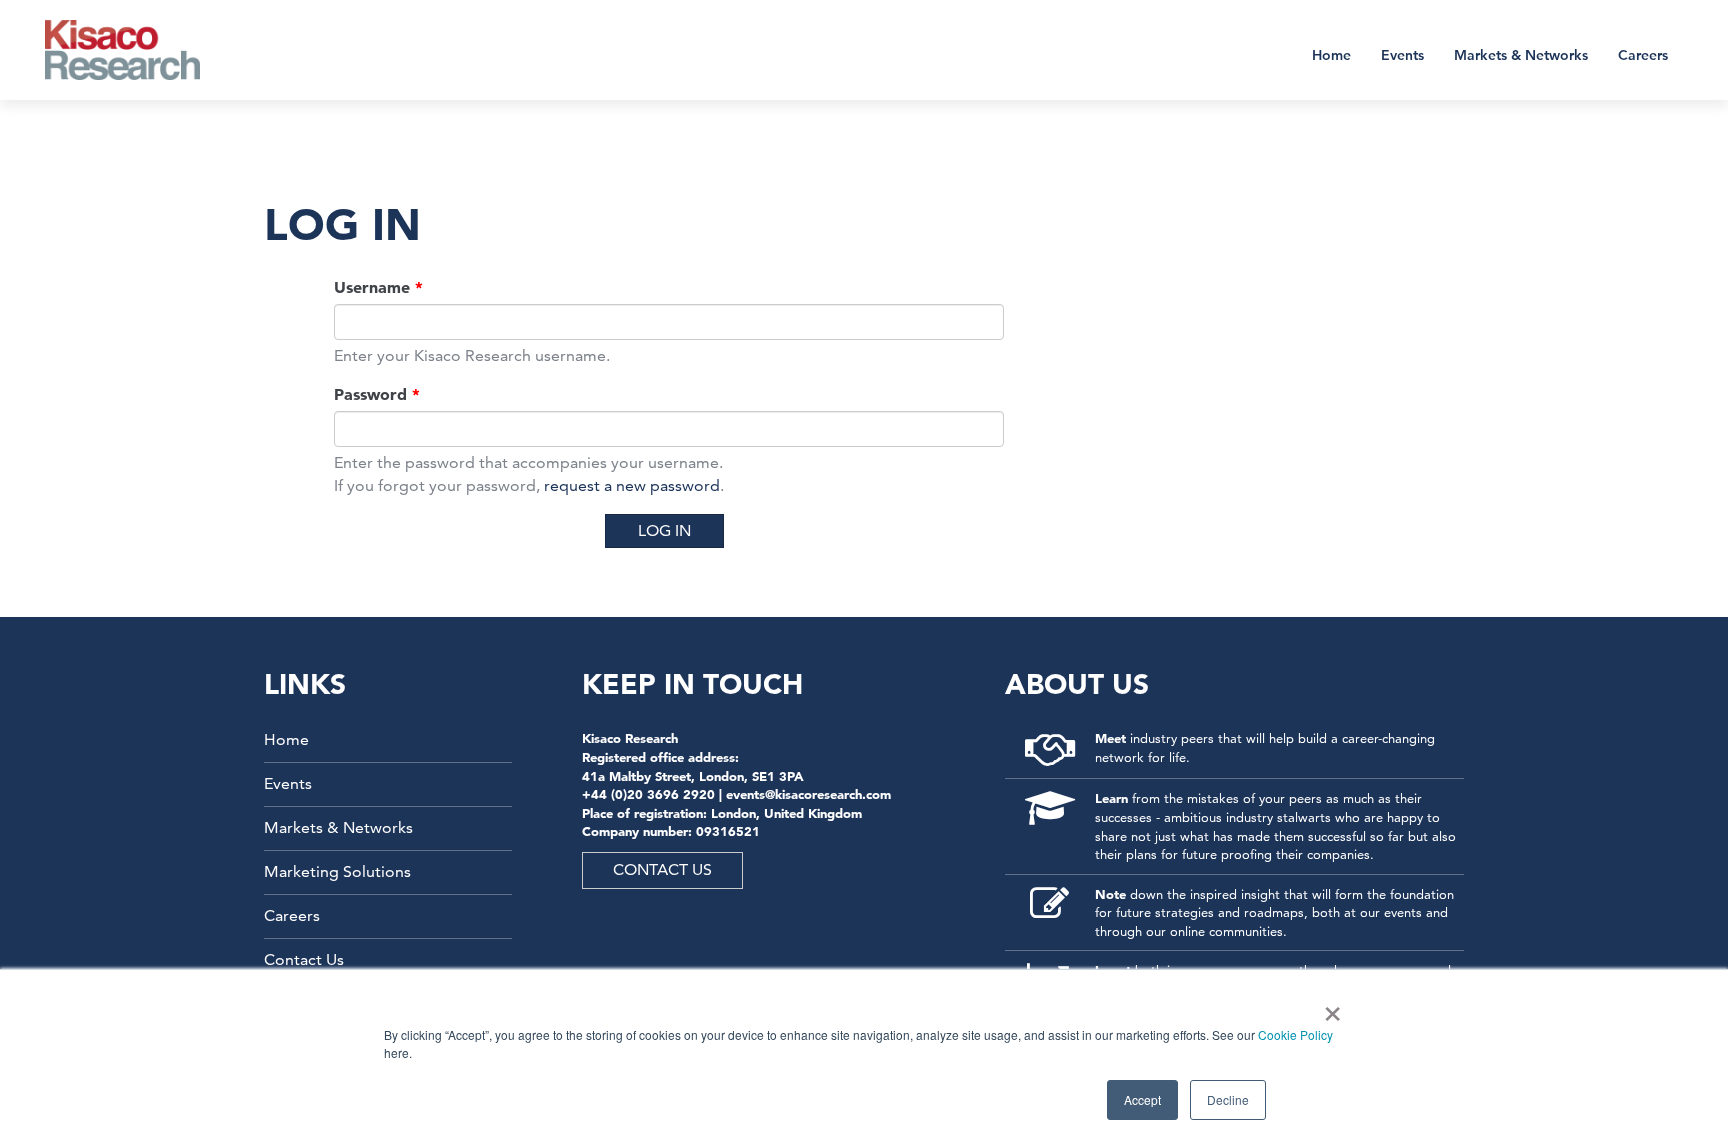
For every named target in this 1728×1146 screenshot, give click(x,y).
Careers (1643, 55)
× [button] (1328, 1007)
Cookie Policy (1295, 1034)
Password (377, 394)
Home (1331, 55)
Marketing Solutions (337, 871)
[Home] (135, 50)
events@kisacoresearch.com (808, 794)
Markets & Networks (1521, 55)
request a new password (632, 485)
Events (1402, 55)
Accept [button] (1142, 1099)
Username (378, 287)
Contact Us (304, 959)
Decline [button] (1228, 1099)
